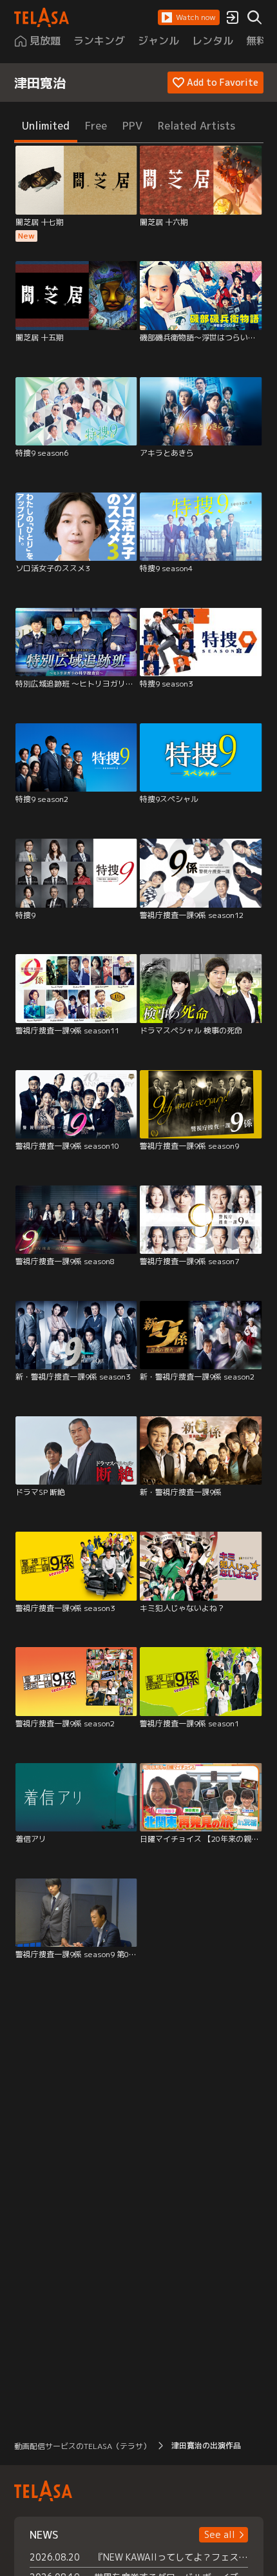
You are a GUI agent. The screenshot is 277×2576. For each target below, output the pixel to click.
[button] (189, 17)
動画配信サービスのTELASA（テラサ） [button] (82, 2446)
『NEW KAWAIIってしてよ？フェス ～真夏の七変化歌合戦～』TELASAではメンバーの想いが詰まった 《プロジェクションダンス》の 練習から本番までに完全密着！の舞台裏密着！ (171, 2557)
